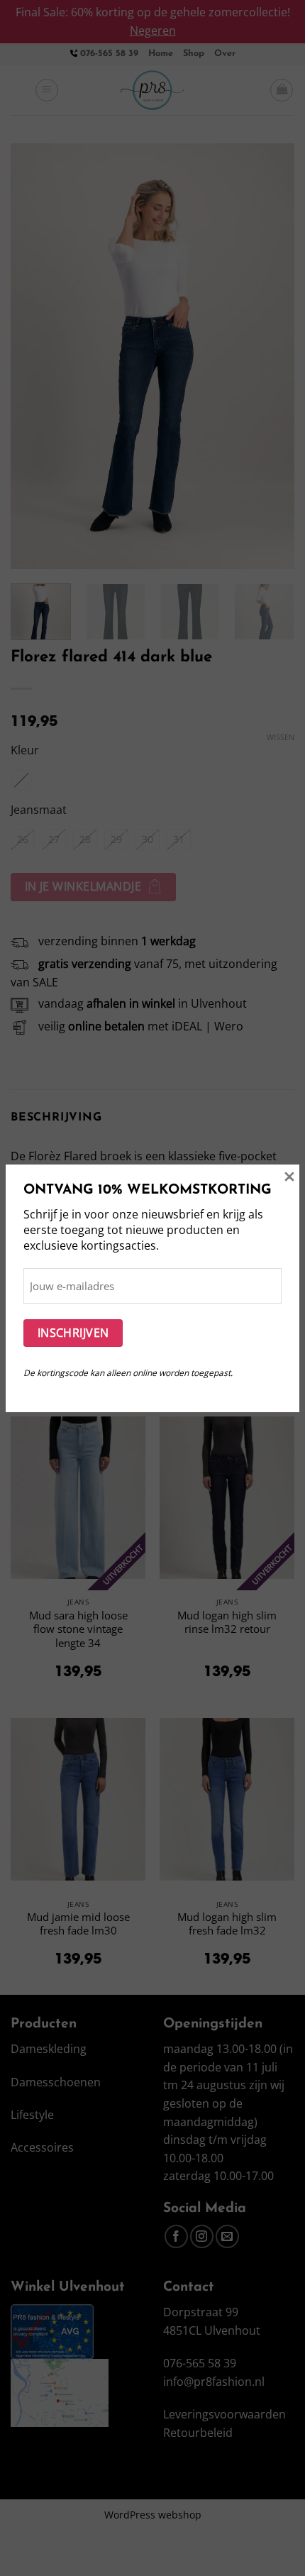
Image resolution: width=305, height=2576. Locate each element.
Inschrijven (73, 1333)
